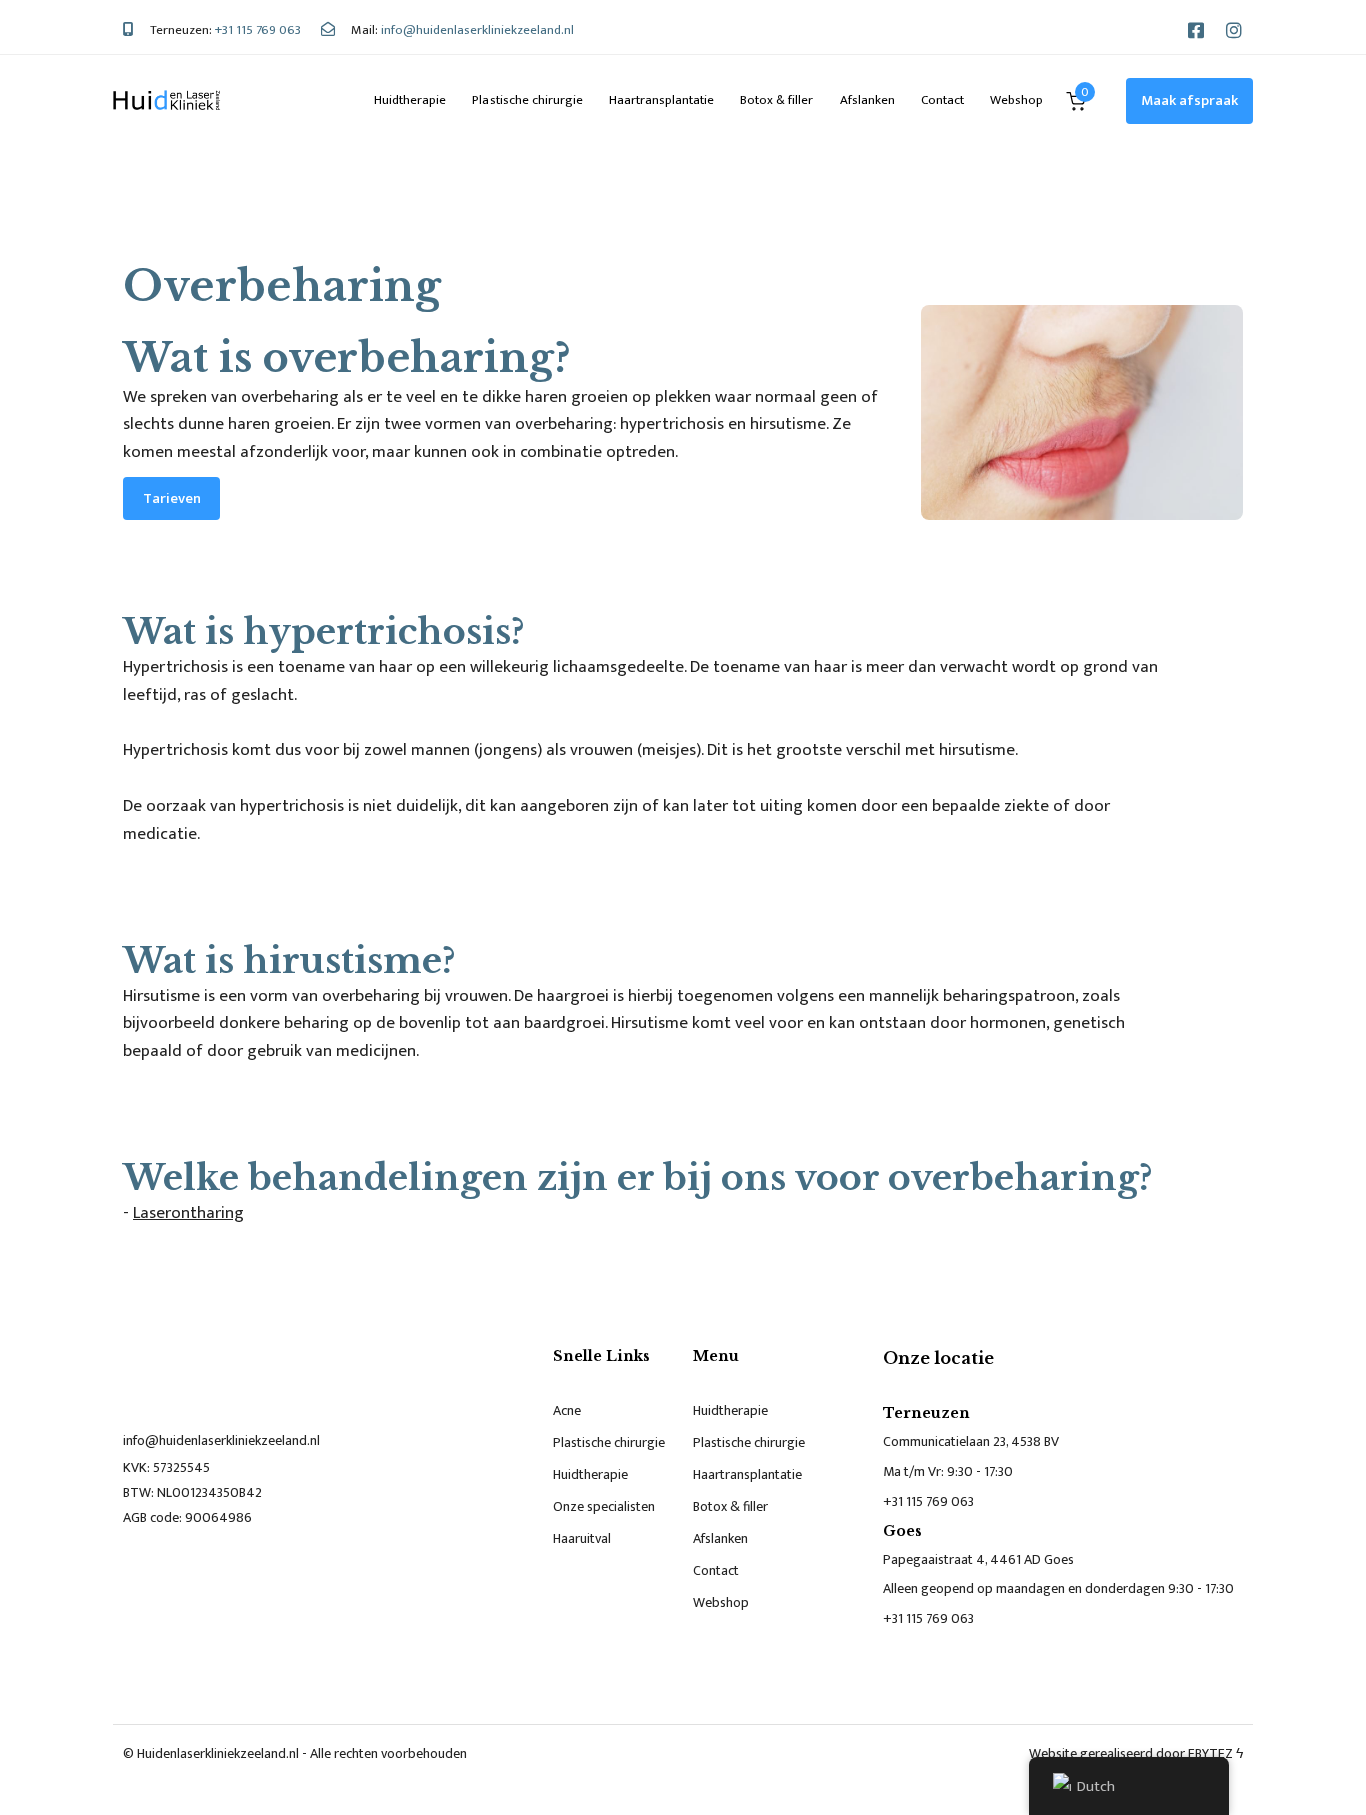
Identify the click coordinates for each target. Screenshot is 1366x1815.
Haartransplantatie (661, 100)
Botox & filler (776, 100)
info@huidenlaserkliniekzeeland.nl (221, 1440)
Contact (942, 100)
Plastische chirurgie (527, 100)
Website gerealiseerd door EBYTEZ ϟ (1136, 1753)
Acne (567, 1410)
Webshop (1016, 100)
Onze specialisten (604, 1506)
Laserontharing (188, 1213)
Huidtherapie (410, 100)
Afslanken (867, 100)
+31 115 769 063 (928, 1501)
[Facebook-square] (1196, 30)
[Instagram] (1234, 30)
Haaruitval (582, 1538)
